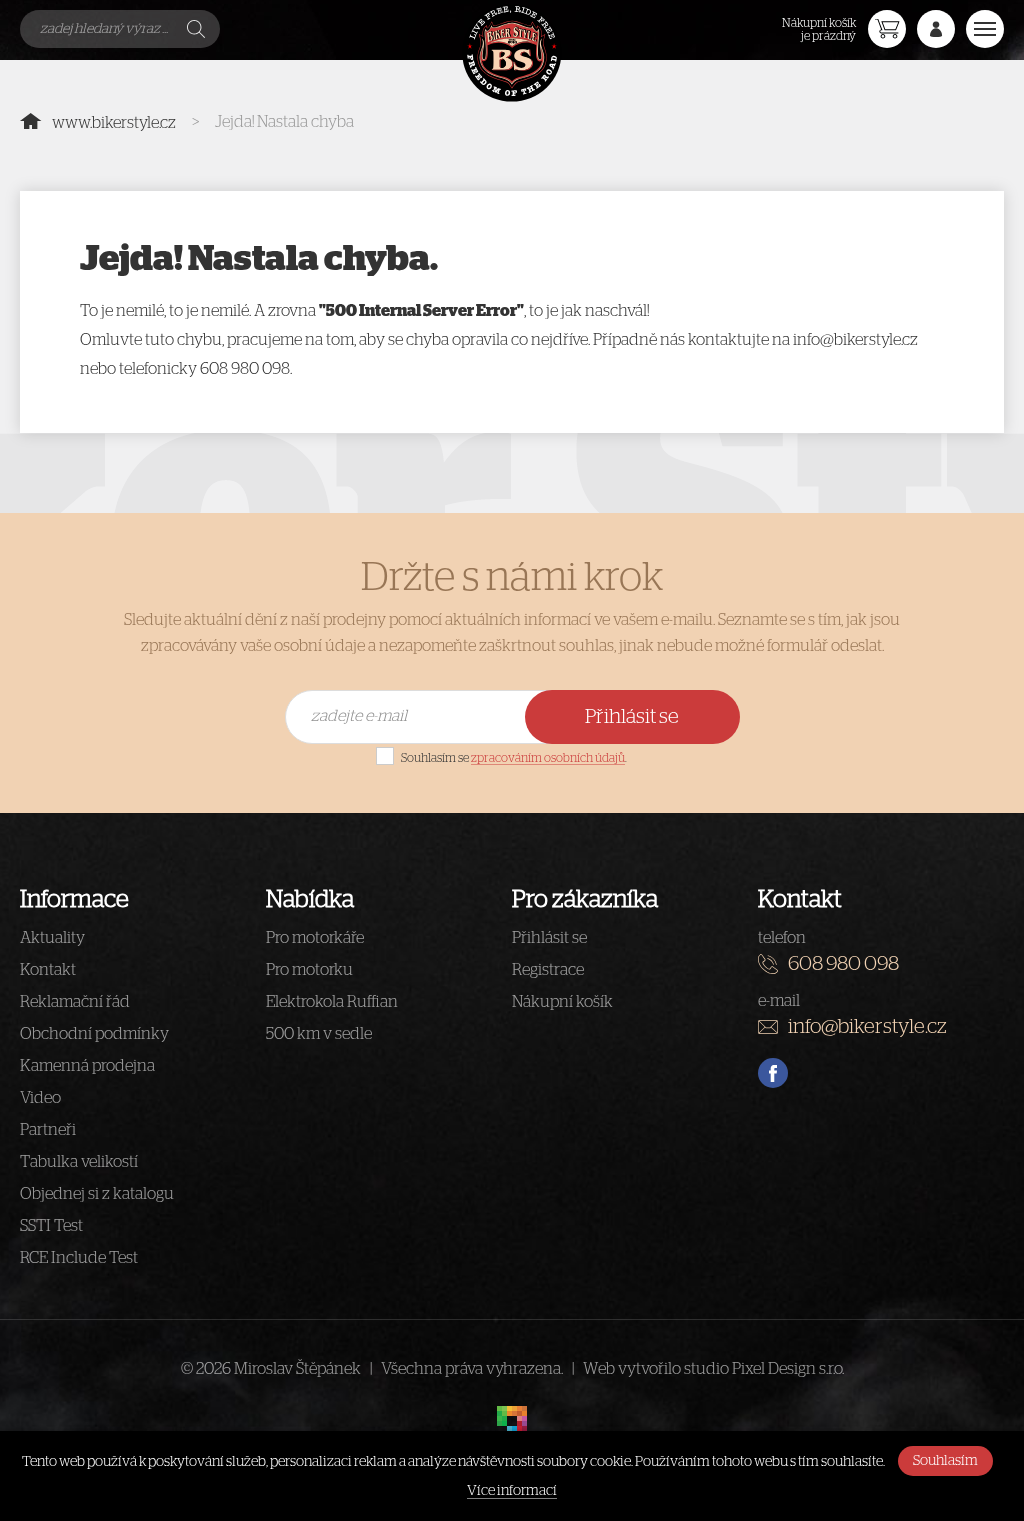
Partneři (48, 1130)
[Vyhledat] (198, 29)
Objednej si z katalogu (97, 1194)
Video (40, 1098)
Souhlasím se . (514, 758)
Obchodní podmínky (94, 1034)
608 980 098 (843, 964)
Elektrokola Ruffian (332, 1002)
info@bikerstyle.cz (867, 1027)
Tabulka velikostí (79, 1162)
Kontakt (48, 970)
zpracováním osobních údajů (548, 758)
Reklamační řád (75, 1002)
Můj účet (936, 29)
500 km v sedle (319, 1034)
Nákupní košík (562, 1002)
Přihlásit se (632, 717)
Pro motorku (309, 970)
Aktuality (52, 938)
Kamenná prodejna (87, 1066)
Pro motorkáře (315, 938)
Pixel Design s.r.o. (788, 1369)
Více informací (512, 1491)
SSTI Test (51, 1226)
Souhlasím (945, 1461)
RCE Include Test (79, 1258)
